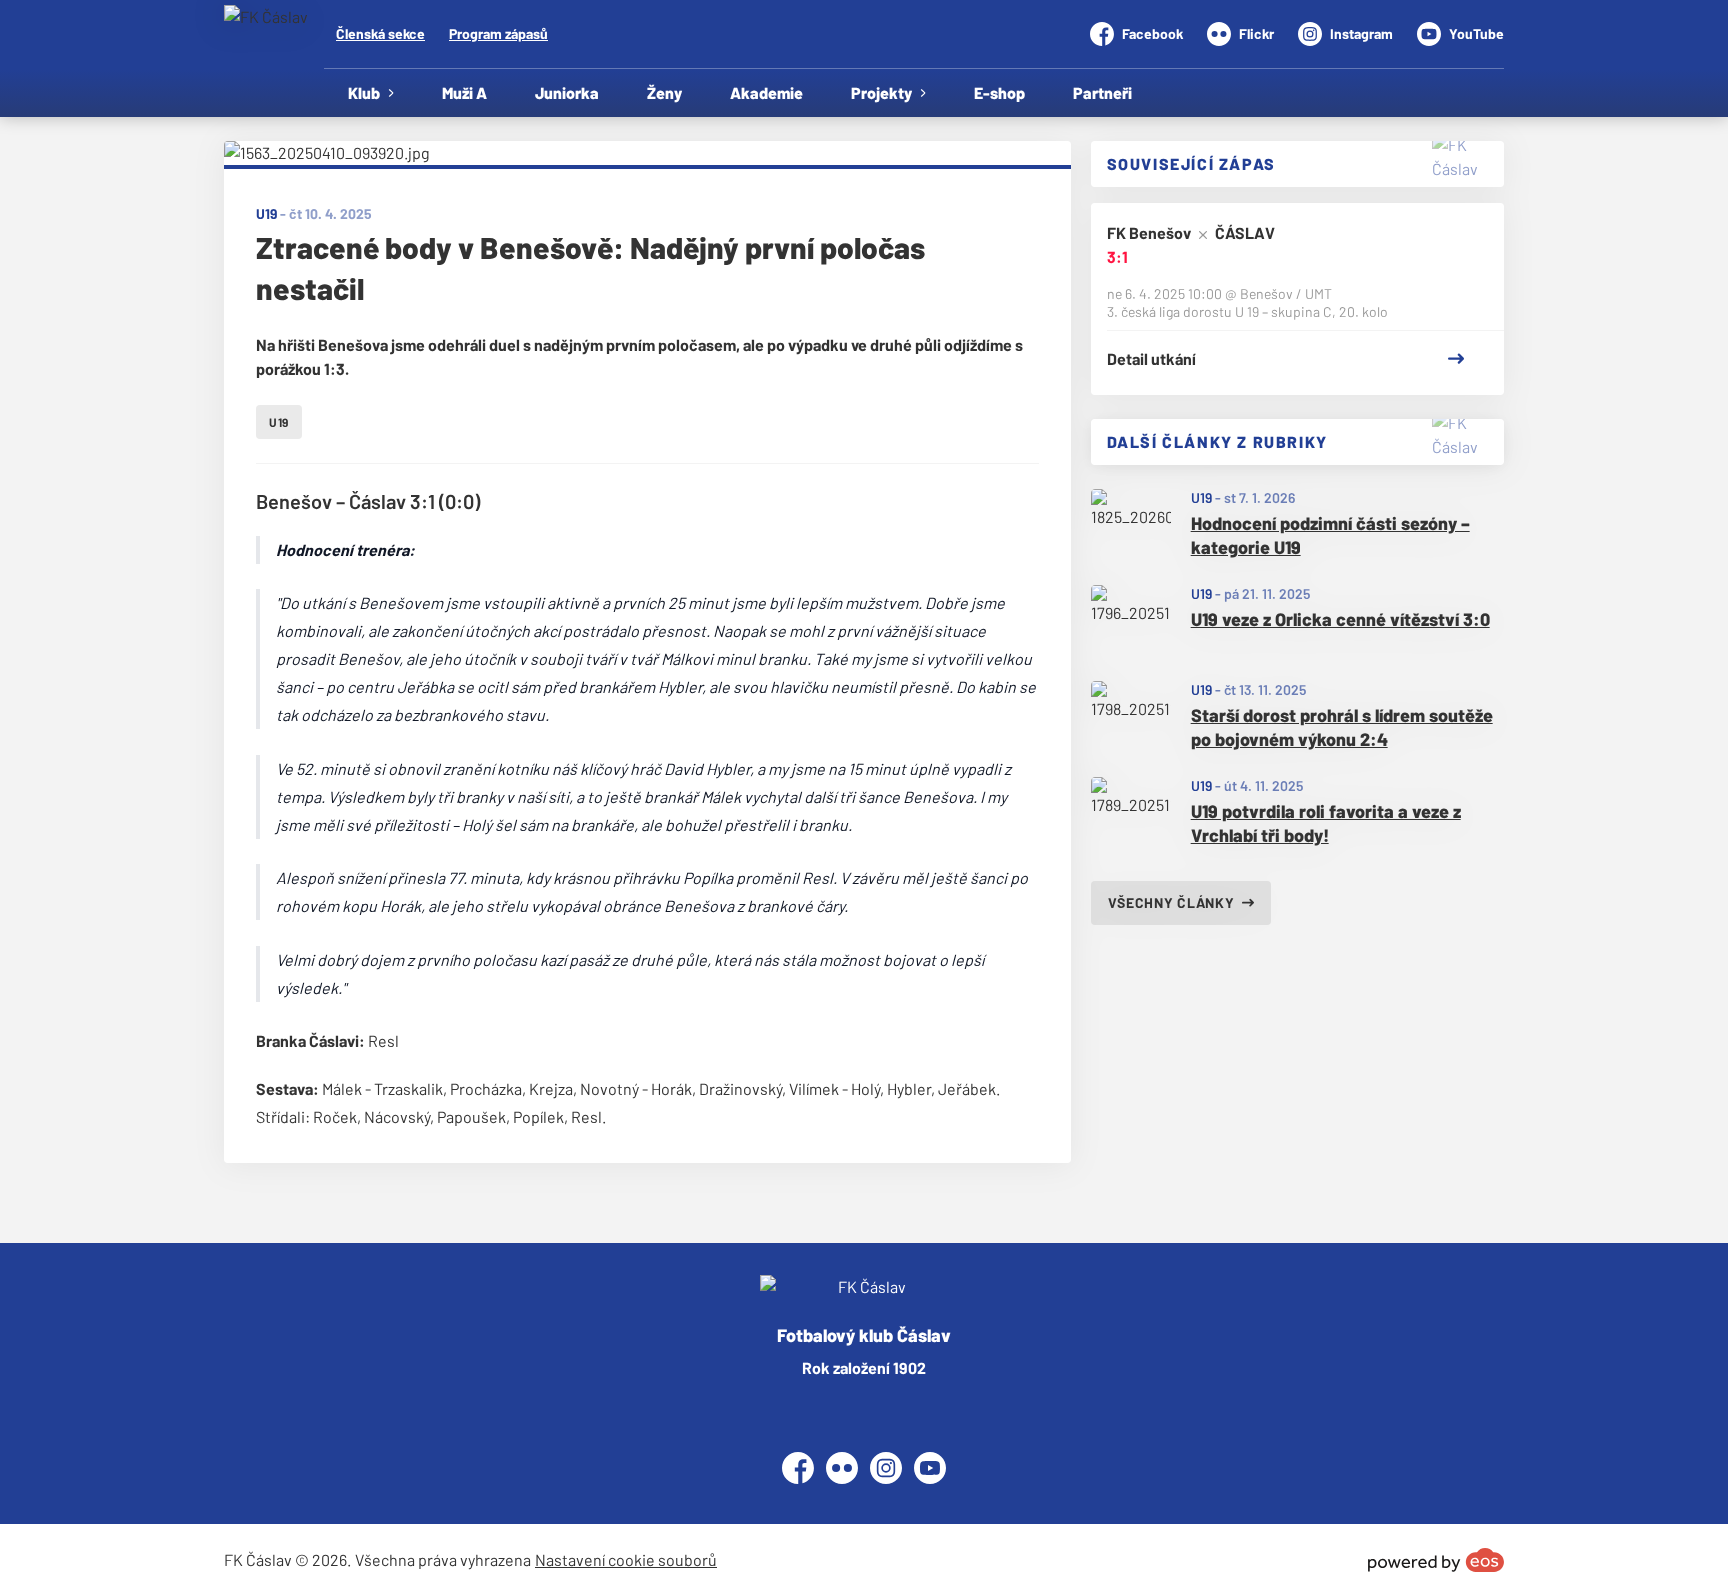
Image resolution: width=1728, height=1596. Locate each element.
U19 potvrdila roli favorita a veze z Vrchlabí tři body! (1326, 823)
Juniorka (567, 92)
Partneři (1102, 92)
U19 (1201, 497)
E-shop (999, 92)
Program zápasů (498, 33)
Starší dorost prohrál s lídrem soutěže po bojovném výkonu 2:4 (1342, 727)
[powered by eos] (1436, 1560)
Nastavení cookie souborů (626, 1559)
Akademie (766, 92)
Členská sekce (380, 33)
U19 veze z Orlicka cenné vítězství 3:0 (1340, 619)
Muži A (464, 92)
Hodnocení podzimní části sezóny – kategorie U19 (1330, 535)
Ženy (664, 92)
